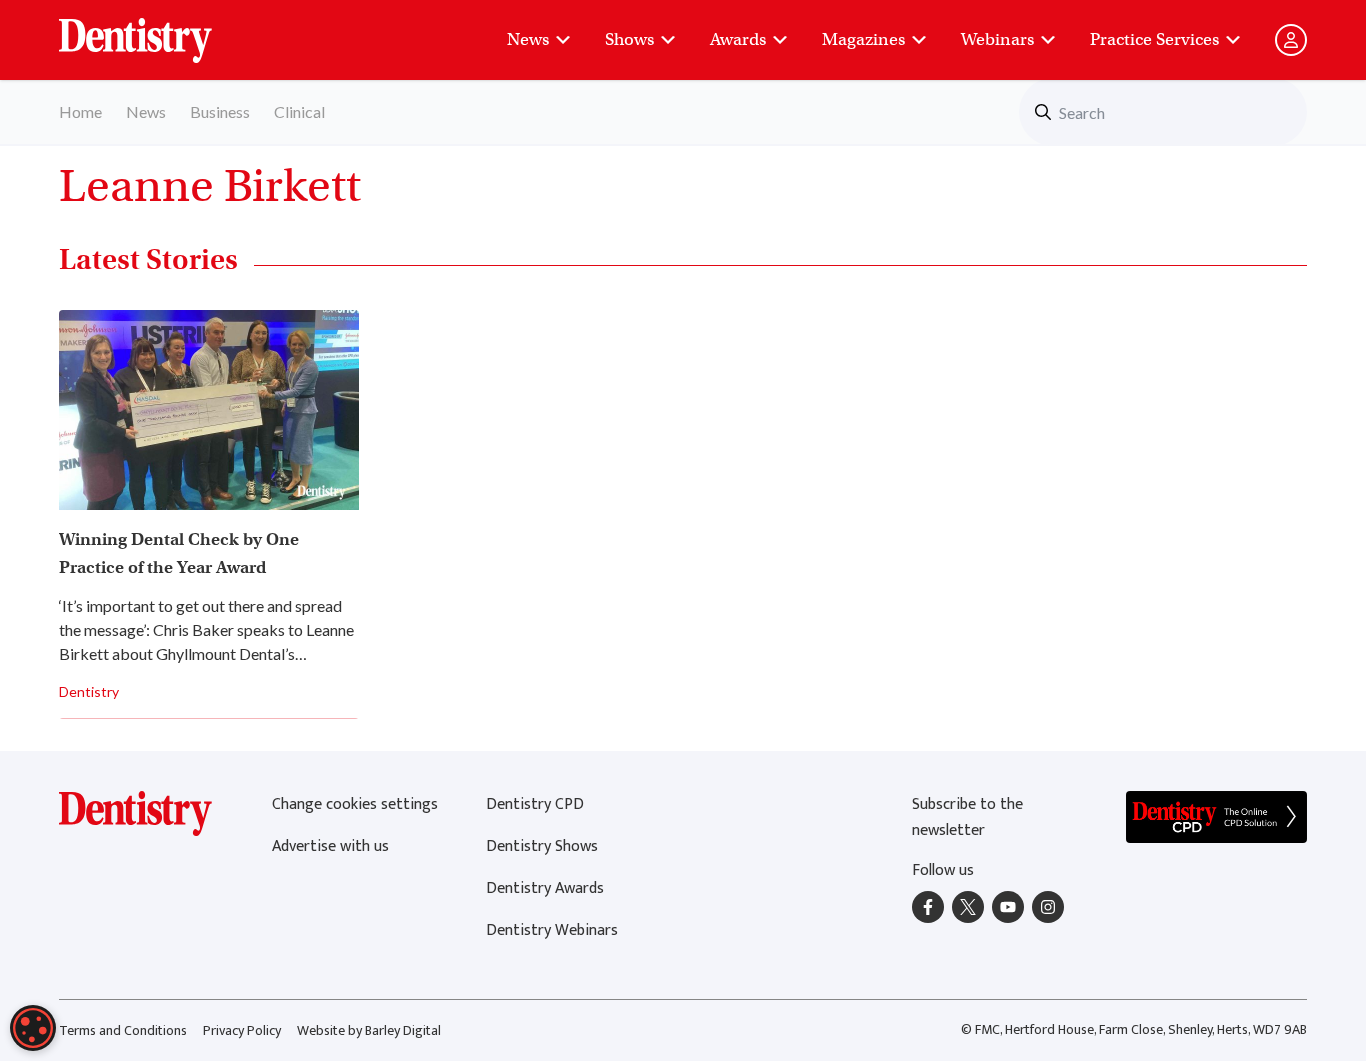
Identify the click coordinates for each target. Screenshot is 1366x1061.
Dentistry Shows (542, 846)
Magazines (863, 39)
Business (220, 111)
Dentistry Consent (159, 30)
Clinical (299, 111)
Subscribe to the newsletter (967, 817)
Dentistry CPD (535, 804)
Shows (629, 39)
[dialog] (33, 1028)
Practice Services (1154, 39)
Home (80, 111)
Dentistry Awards (545, 888)
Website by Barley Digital (369, 1030)
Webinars (997, 39)
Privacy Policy (242, 1030)
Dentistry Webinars (552, 930)
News (528, 39)
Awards (738, 39)
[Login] (1291, 40)
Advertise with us (330, 846)
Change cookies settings (355, 804)
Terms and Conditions (123, 1030)
